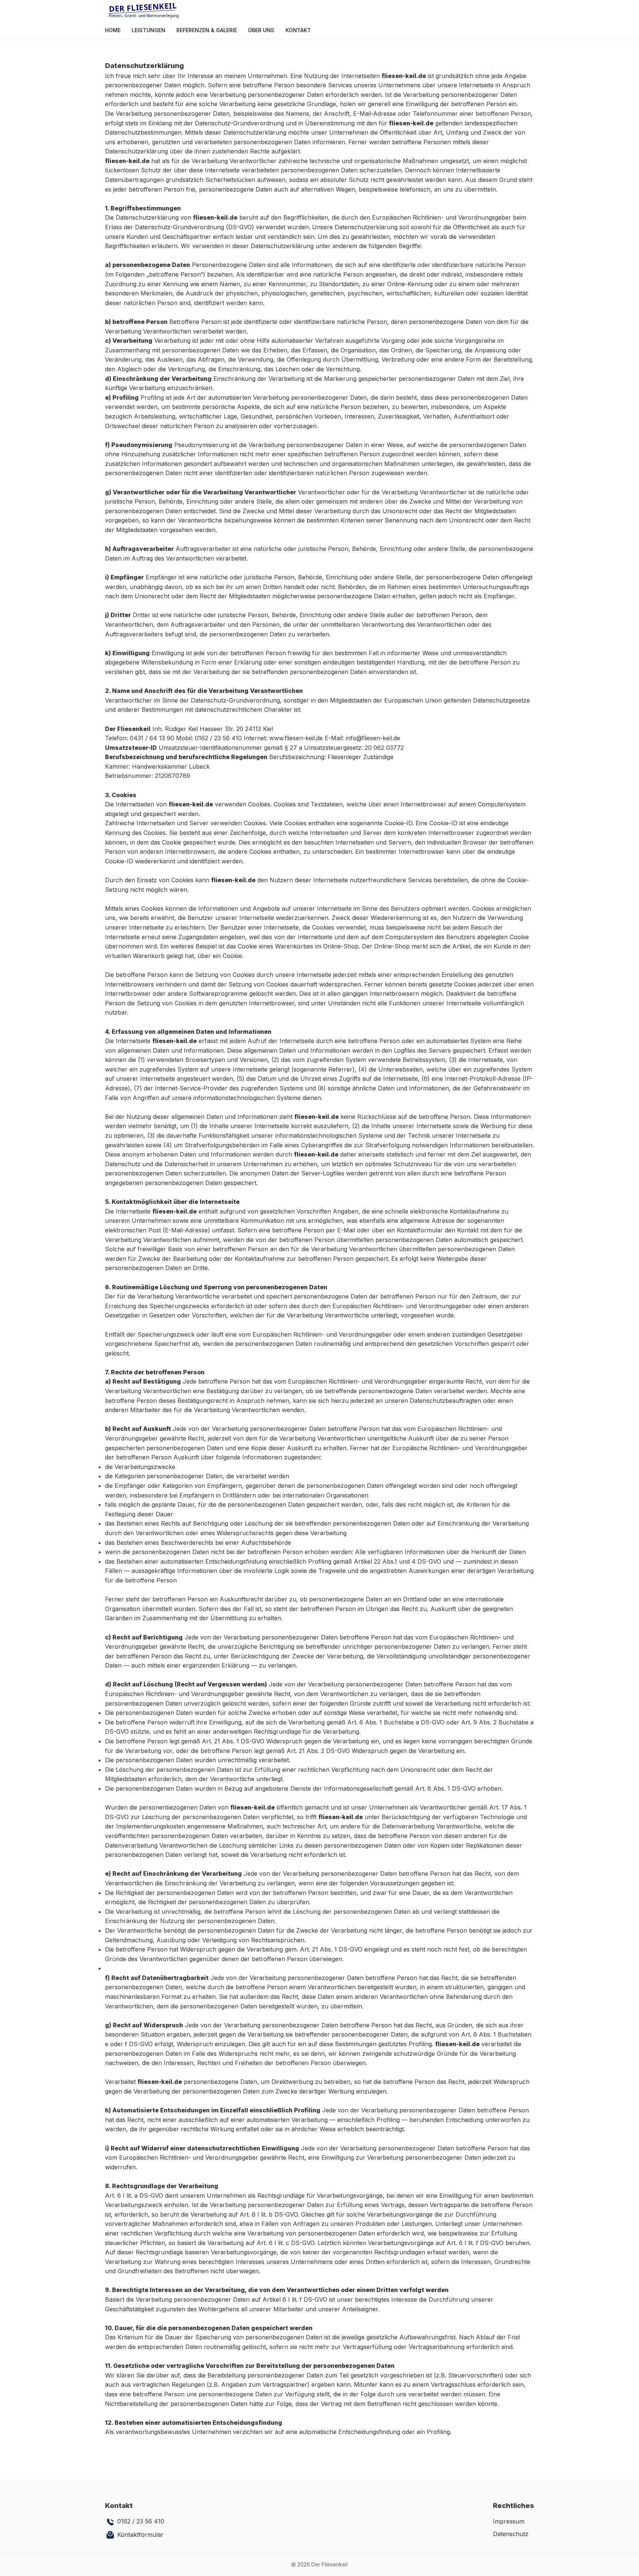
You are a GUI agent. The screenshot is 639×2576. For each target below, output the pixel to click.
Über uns (261, 30)
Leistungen (148, 30)
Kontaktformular (139, 2535)
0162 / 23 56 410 (140, 2521)
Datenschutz (511, 2534)
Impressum (509, 2521)
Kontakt (298, 30)
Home (113, 30)
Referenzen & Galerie (207, 30)
